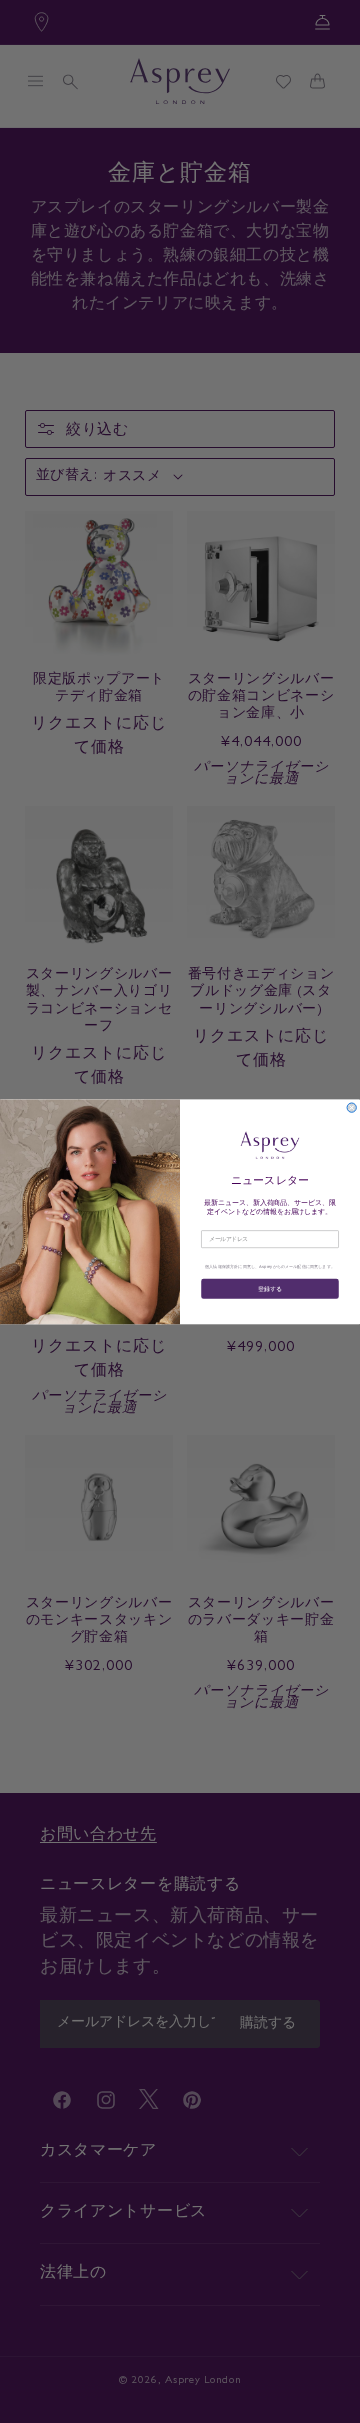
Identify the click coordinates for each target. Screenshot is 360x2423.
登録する (270, 1287)
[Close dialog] (351, 1107)
